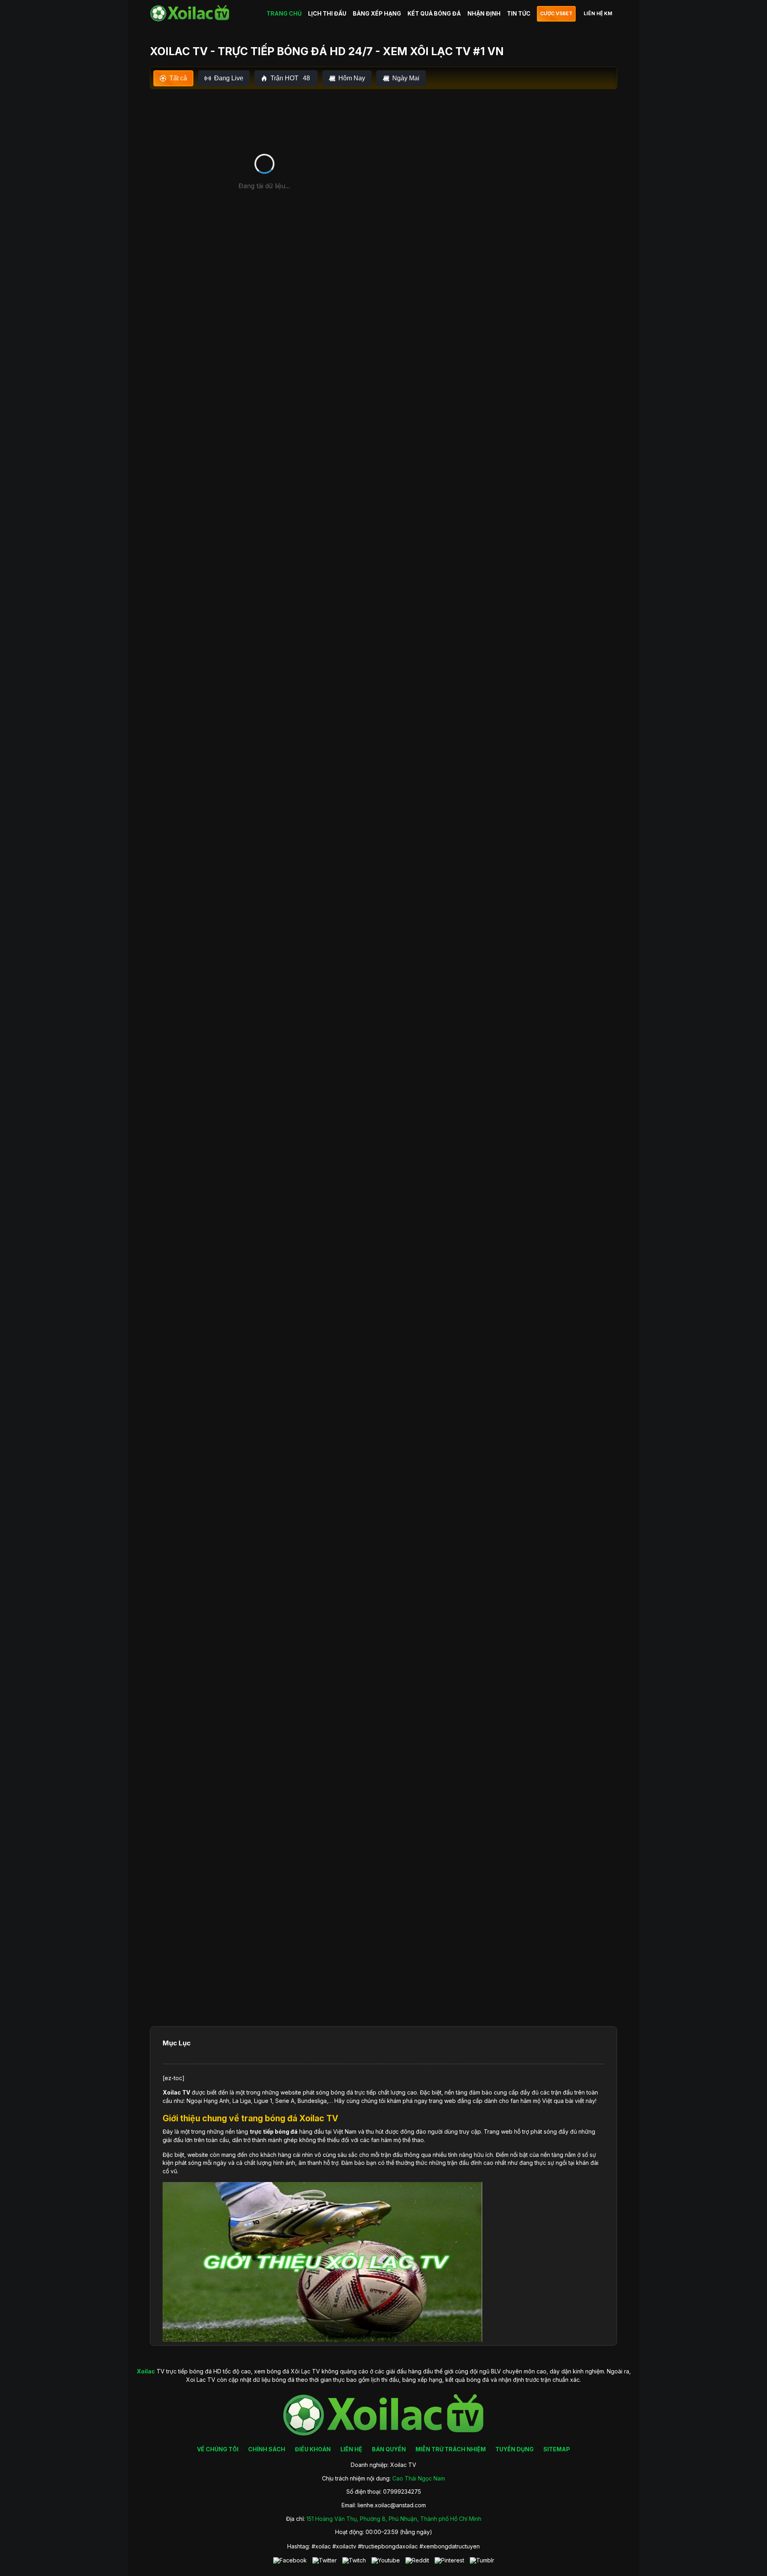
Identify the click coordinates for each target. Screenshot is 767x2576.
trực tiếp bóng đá (274, 2131)
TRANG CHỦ (284, 13)
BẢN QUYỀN (389, 2449)
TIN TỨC (519, 13)
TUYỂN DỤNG (515, 2449)
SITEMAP (557, 2449)
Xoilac (172, 2092)
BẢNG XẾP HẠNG (377, 13)
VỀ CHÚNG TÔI (218, 2449)
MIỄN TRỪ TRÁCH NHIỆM (451, 2449)
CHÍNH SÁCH (267, 2449)
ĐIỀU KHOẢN (313, 2449)
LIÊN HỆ (351, 2449)
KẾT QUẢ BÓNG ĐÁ (434, 13)
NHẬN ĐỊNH (484, 13)
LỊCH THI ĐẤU (327, 13)
